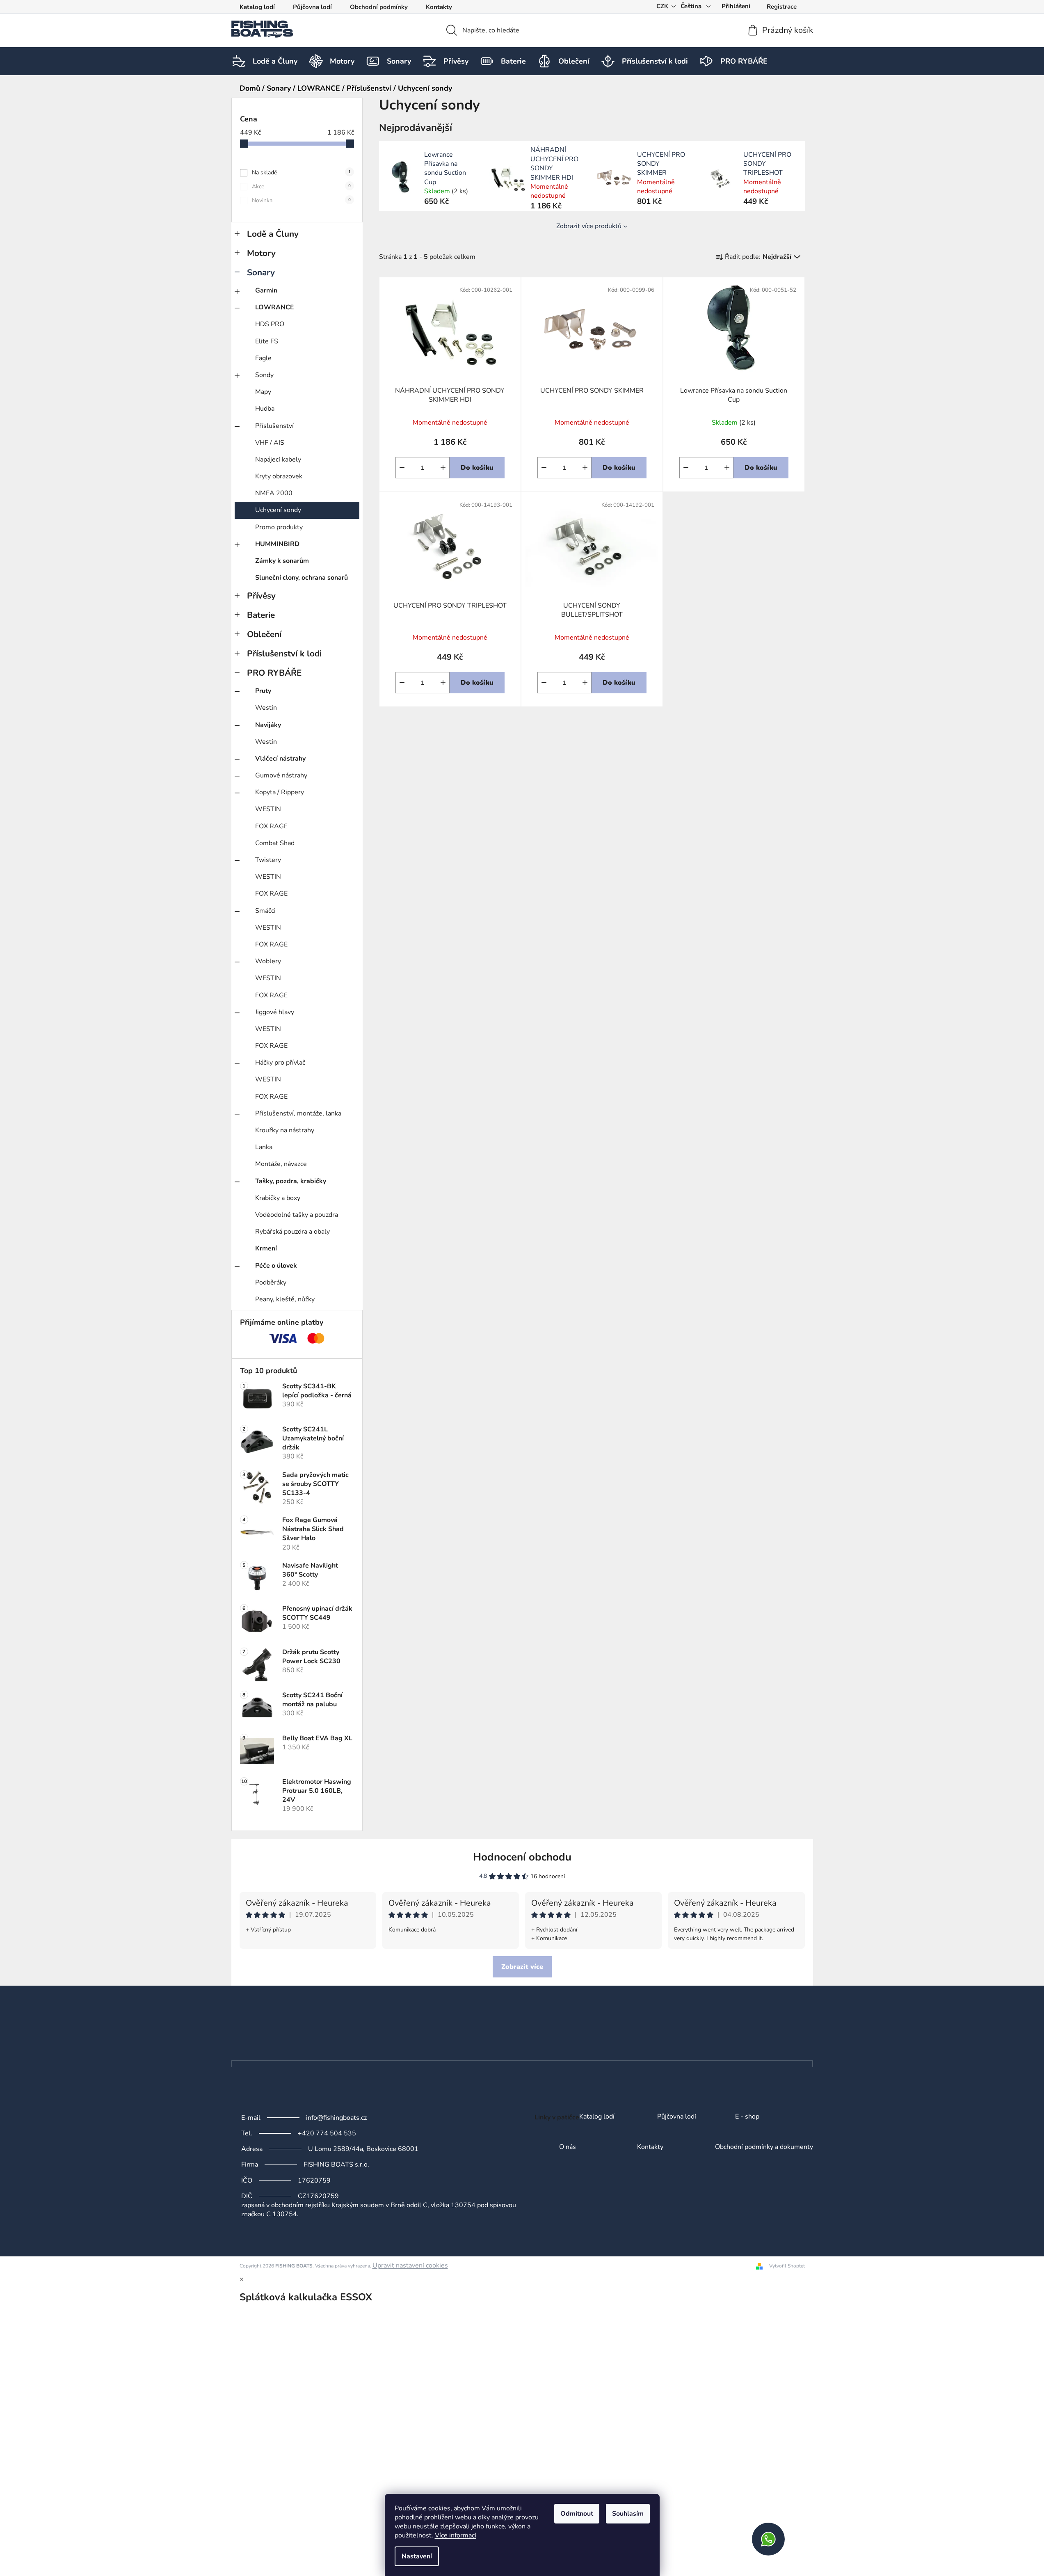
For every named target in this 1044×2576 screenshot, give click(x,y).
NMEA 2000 (274, 493)
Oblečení (264, 634)
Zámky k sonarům (282, 561)
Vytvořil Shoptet (787, 2266)
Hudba (265, 409)
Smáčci (265, 911)
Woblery (268, 961)
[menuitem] (275, 61)
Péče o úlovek (276, 1266)
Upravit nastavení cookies (410, 2265)
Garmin (266, 290)
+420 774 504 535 (327, 2133)
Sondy (264, 375)
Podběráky (271, 1282)
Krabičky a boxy (278, 1198)
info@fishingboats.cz (336, 2118)
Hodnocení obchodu (522, 1857)
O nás (568, 2147)
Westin (266, 708)
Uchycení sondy (278, 510)
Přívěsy (261, 596)
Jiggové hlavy (275, 1012)
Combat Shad (275, 843)
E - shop (747, 2117)
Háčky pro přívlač (280, 1063)
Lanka (264, 1147)
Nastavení (417, 2556)
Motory (261, 253)
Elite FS (267, 341)
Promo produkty (279, 527)
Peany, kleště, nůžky (285, 1299)
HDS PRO (270, 324)
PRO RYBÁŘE (274, 673)
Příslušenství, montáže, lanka (298, 1113)
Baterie (261, 615)
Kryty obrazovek (279, 476)
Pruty (263, 691)
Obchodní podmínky (379, 7)
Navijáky (268, 725)
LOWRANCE (275, 307)
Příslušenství (274, 426)
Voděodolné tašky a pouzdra (297, 1215)
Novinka (301, 200)
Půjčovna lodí (312, 7)
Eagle (263, 358)
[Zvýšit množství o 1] (443, 468)
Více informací (456, 2535)
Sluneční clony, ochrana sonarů (302, 578)
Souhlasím (628, 2514)
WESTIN (268, 809)
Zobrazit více (522, 1967)
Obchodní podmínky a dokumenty (764, 2147)
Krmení (266, 1248)
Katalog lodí (257, 7)
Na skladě (301, 173)
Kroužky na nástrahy (285, 1130)
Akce (301, 186)
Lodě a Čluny (273, 234)
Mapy (263, 392)
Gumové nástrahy (281, 775)
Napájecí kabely (278, 459)
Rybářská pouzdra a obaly (292, 1232)
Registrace (782, 7)
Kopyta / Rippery (280, 792)
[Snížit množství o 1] (402, 468)
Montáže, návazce (281, 1164)
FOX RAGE (271, 826)
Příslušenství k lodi (284, 654)
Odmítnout (577, 2514)
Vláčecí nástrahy (280, 759)
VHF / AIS (270, 443)
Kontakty (439, 7)
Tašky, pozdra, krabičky (291, 1181)
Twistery (268, 860)
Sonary (261, 272)
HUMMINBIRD (277, 544)
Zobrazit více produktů (589, 226)
